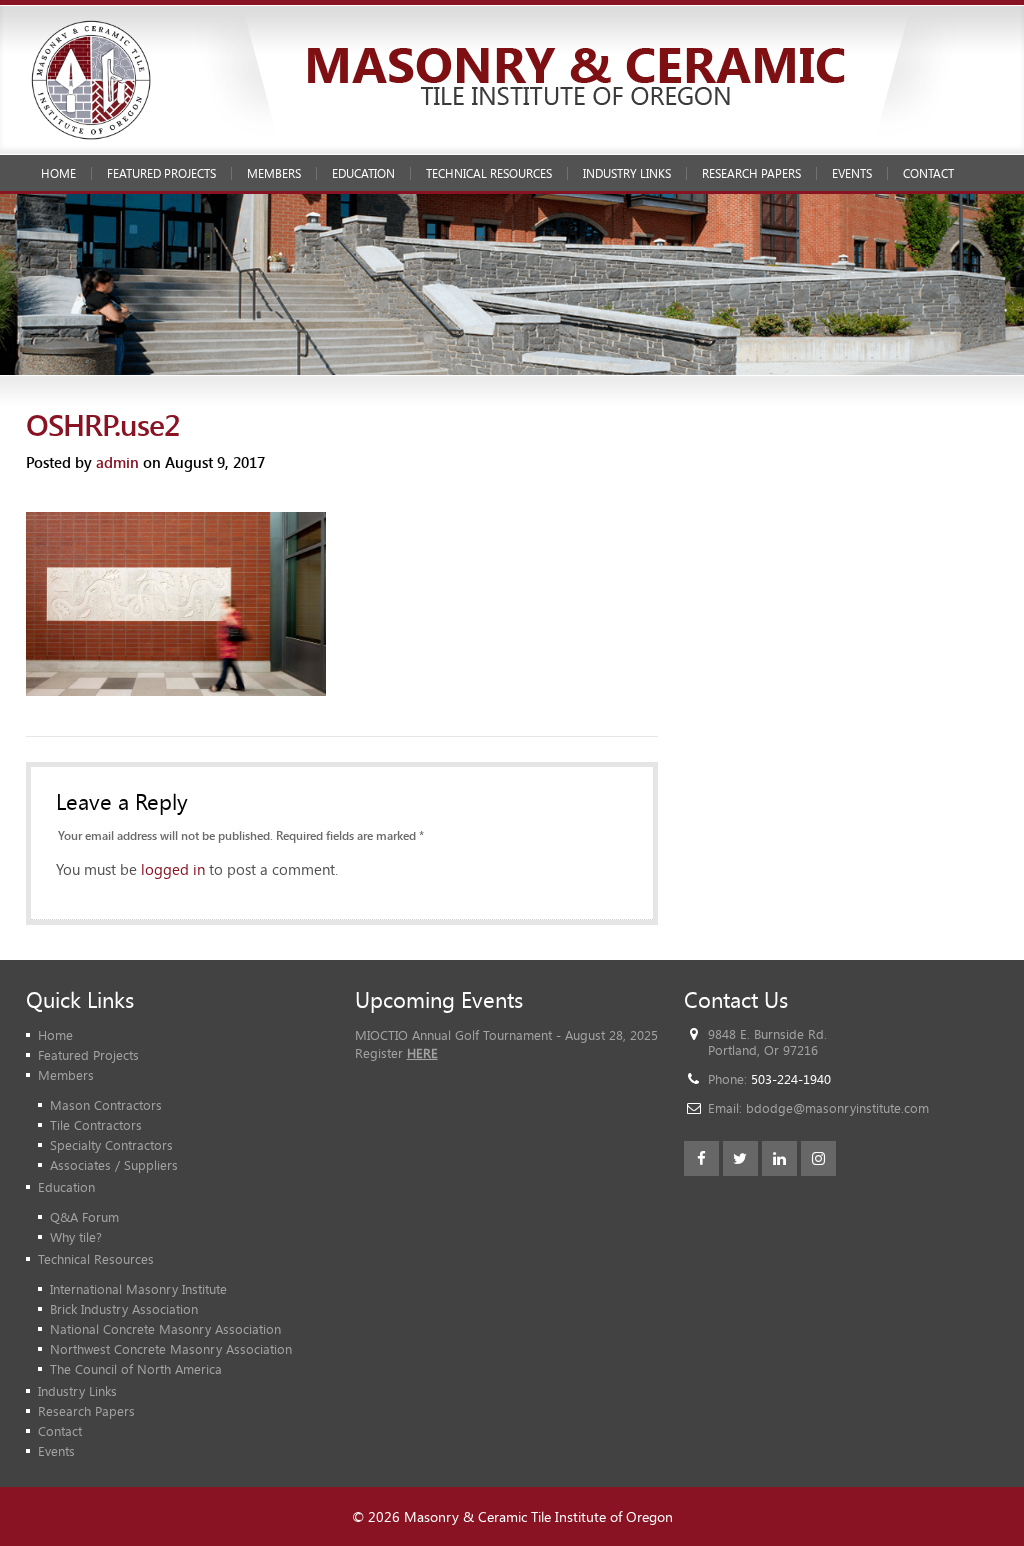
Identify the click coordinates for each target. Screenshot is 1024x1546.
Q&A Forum (84, 1217)
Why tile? (76, 1237)
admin (117, 462)
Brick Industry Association (124, 1309)
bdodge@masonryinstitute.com (837, 1108)
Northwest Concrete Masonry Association (171, 1349)
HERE (422, 1053)
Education (363, 173)
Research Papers (751, 173)
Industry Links (627, 173)
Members (274, 173)
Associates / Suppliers (114, 1165)
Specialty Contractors (111, 1145)
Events (852, 173)
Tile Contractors (96, 1125)
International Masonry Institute (138, 1289)
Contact (928, 173)
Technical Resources (489, 173)
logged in (173, 869)
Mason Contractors (106, 1105)
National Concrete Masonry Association (165, 1329)
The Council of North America (136, 1369)
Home (58, 173)
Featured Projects (161, 173)
